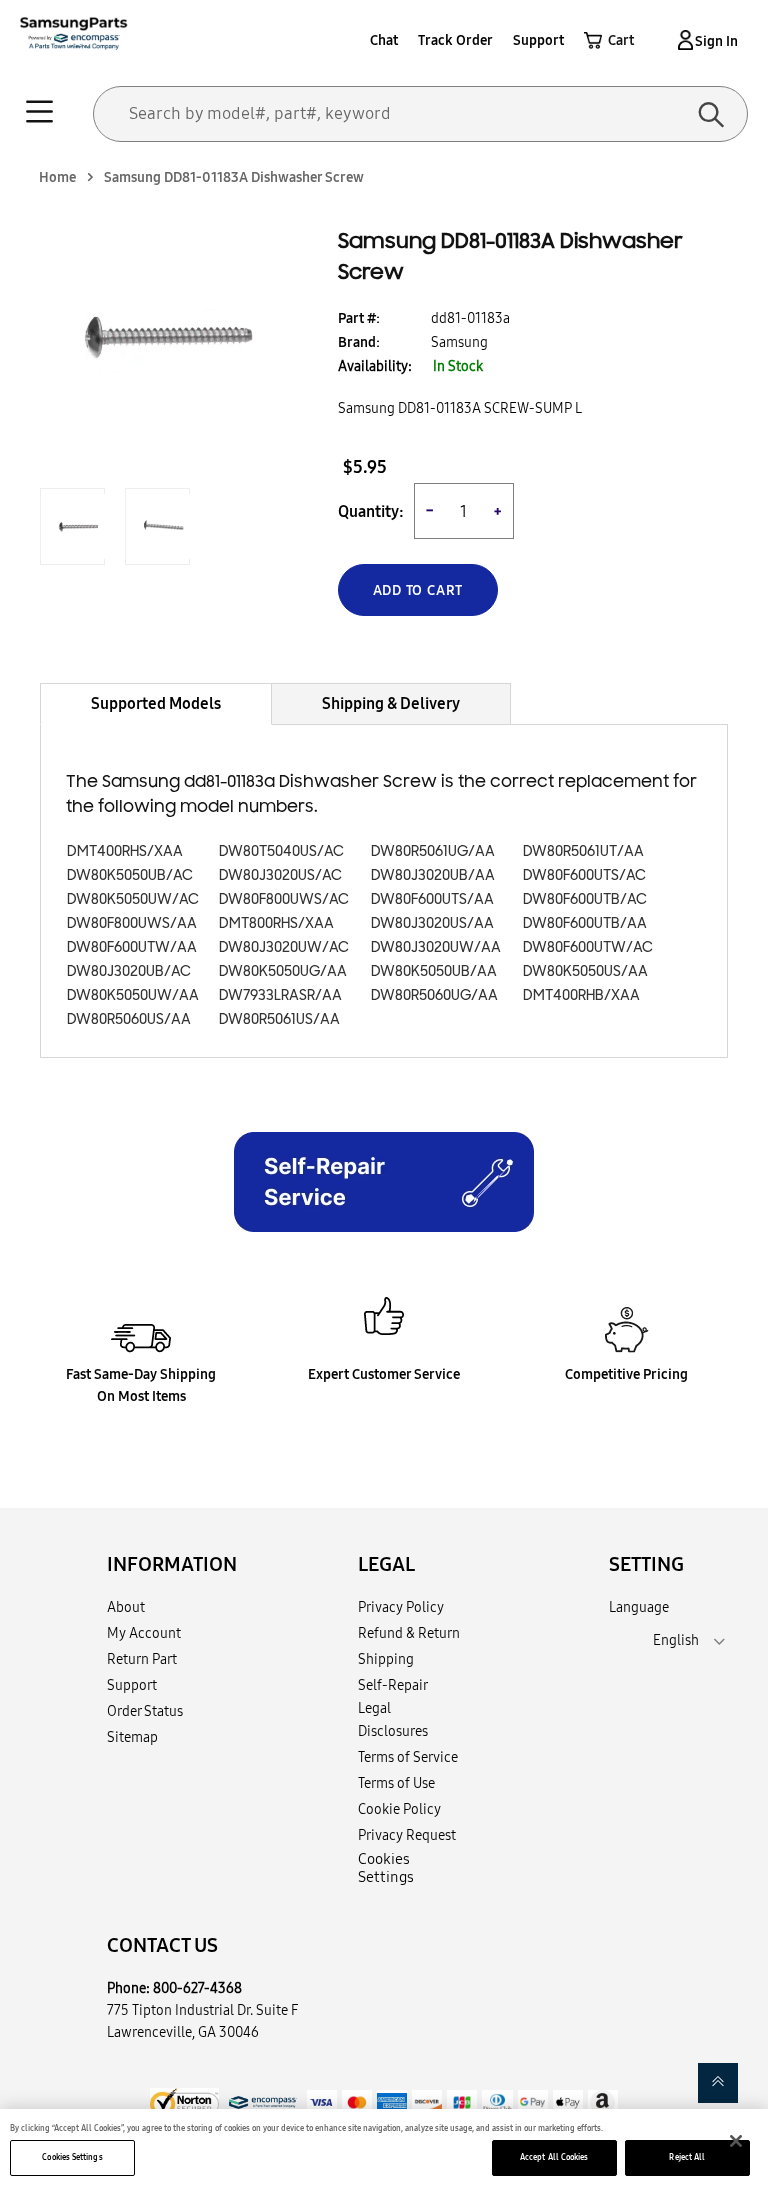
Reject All (687, 2157)
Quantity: (371, 511)
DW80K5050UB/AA (434, 971)
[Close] (736, 2141)
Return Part (142, 1659)
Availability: (375, 366)
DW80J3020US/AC (280, 875)
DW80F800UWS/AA (132, 923)
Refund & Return (409, 1633)
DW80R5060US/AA (129, 1019)
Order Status (145, 1711)
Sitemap (132, 1737)
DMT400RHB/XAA (581, 995)
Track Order (455, 40)
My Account (144, 1633)
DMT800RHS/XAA (276, 923)
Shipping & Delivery (391, 703)
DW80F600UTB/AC (585, 899)
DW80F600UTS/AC (584, 875)
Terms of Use (396, 1783)
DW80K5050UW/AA (133, 995)
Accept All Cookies (554, 2157)
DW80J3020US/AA (432, 923)
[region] (384, 2149)
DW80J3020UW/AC (284, 947)
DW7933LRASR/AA (280, 995)
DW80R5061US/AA (279, 1019)
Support (538, 40)
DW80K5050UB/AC (130, 875)
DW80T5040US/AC (281, 851)
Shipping (386, 1659)
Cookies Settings (72, 2157)
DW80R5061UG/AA (433, 851)
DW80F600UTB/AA (585, 923)
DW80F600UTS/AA (432, 899)
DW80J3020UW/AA (436, 947)
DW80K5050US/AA (585, 971)
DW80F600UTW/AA (132, 947)
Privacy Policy (401, 1607)
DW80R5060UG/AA (434, 995)
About (126, 1607)
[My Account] (682, 40)
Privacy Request (407, 1835)
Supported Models (156, 703)
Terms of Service (408, 1757)
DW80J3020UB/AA (433, 875)
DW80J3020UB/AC (129, 971)
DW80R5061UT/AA (583, 851)
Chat (384, 40)
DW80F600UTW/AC (588, 947)
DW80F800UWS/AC (284, 899)
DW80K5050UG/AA (283, 971)
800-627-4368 (197, 1988)
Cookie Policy (399, 1809)
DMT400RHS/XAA (125, 851)
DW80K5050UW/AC (133, 899)
